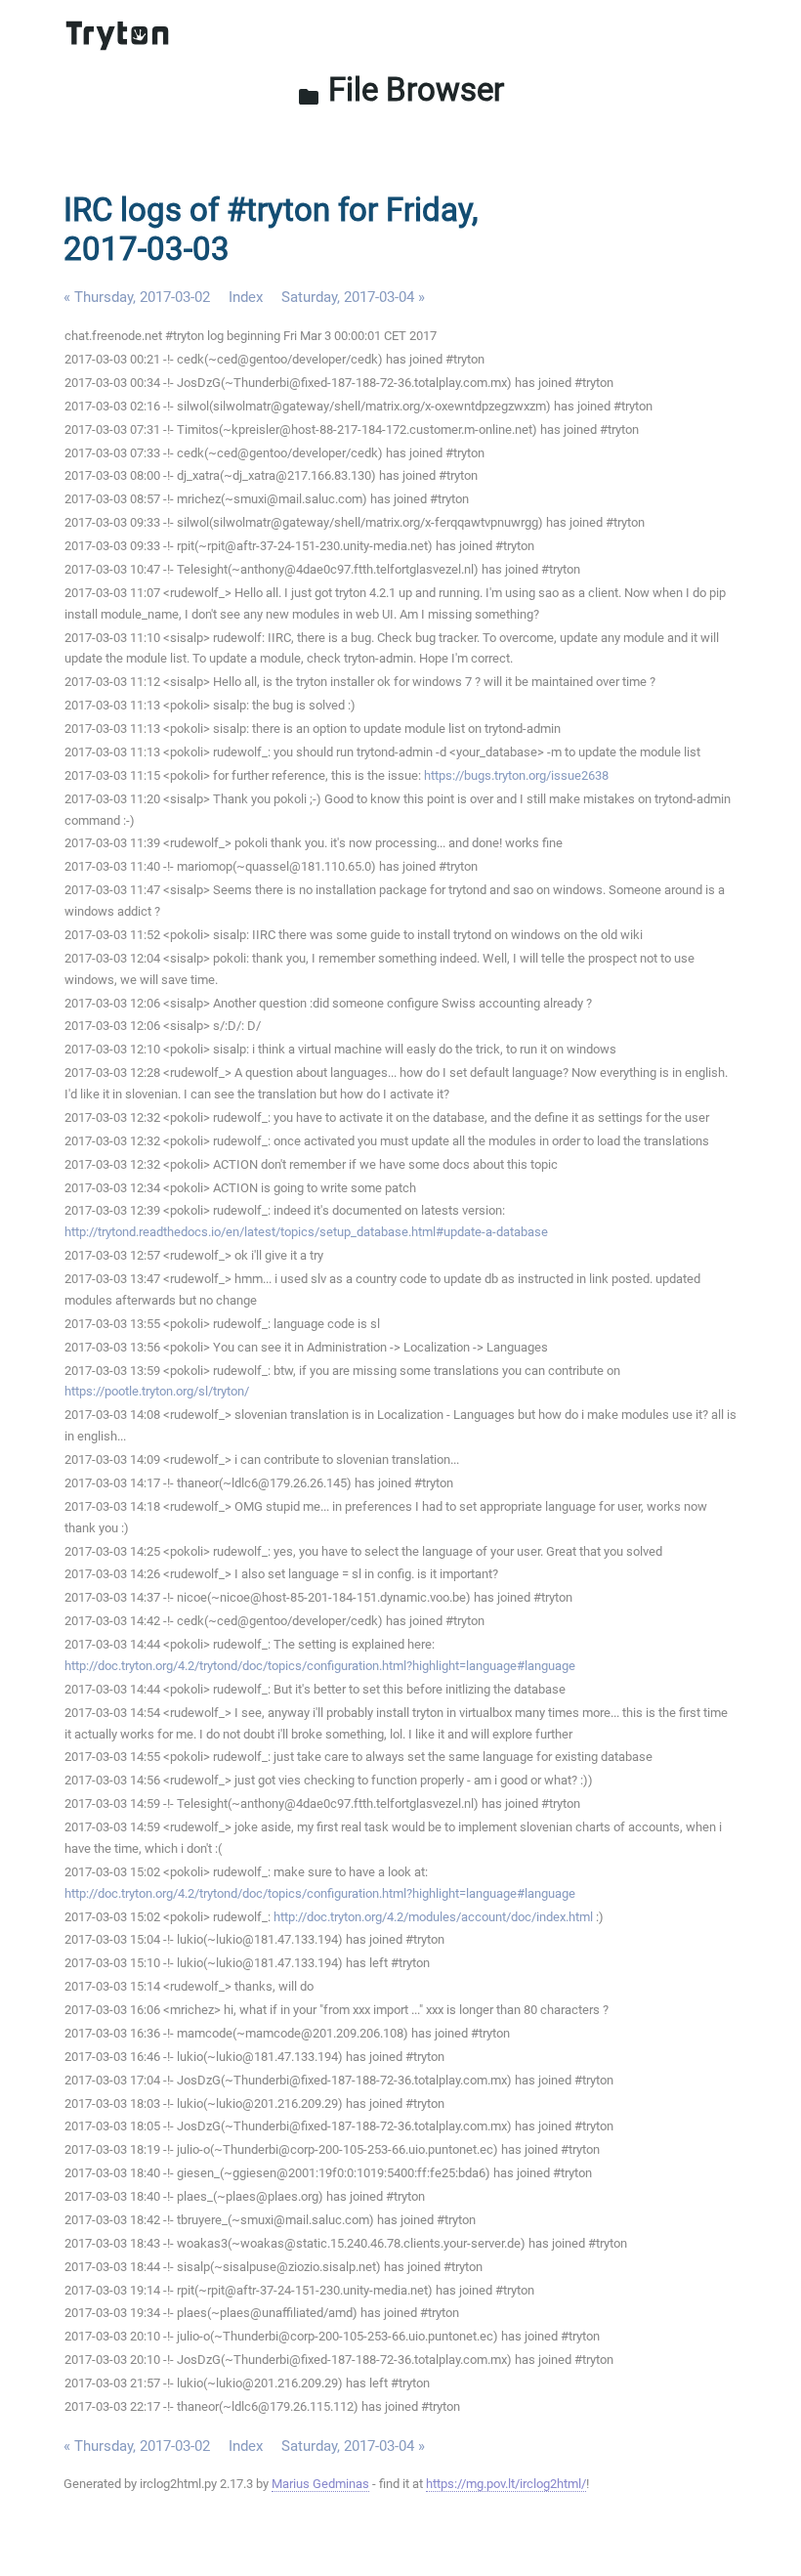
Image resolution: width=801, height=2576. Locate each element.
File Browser (400, 89)
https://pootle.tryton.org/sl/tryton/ (157, 1391)
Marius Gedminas (320, 2484)
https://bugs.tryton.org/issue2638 (516, 775)
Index (246, 297)
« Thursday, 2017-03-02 (137, 297)
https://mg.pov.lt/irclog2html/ (506, 2484)
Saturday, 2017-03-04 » (353, 297)
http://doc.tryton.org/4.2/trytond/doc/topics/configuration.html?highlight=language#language (320, 1666)
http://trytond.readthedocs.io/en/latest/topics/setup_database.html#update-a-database (306, 1232)
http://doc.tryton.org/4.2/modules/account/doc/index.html (433, 1917)
